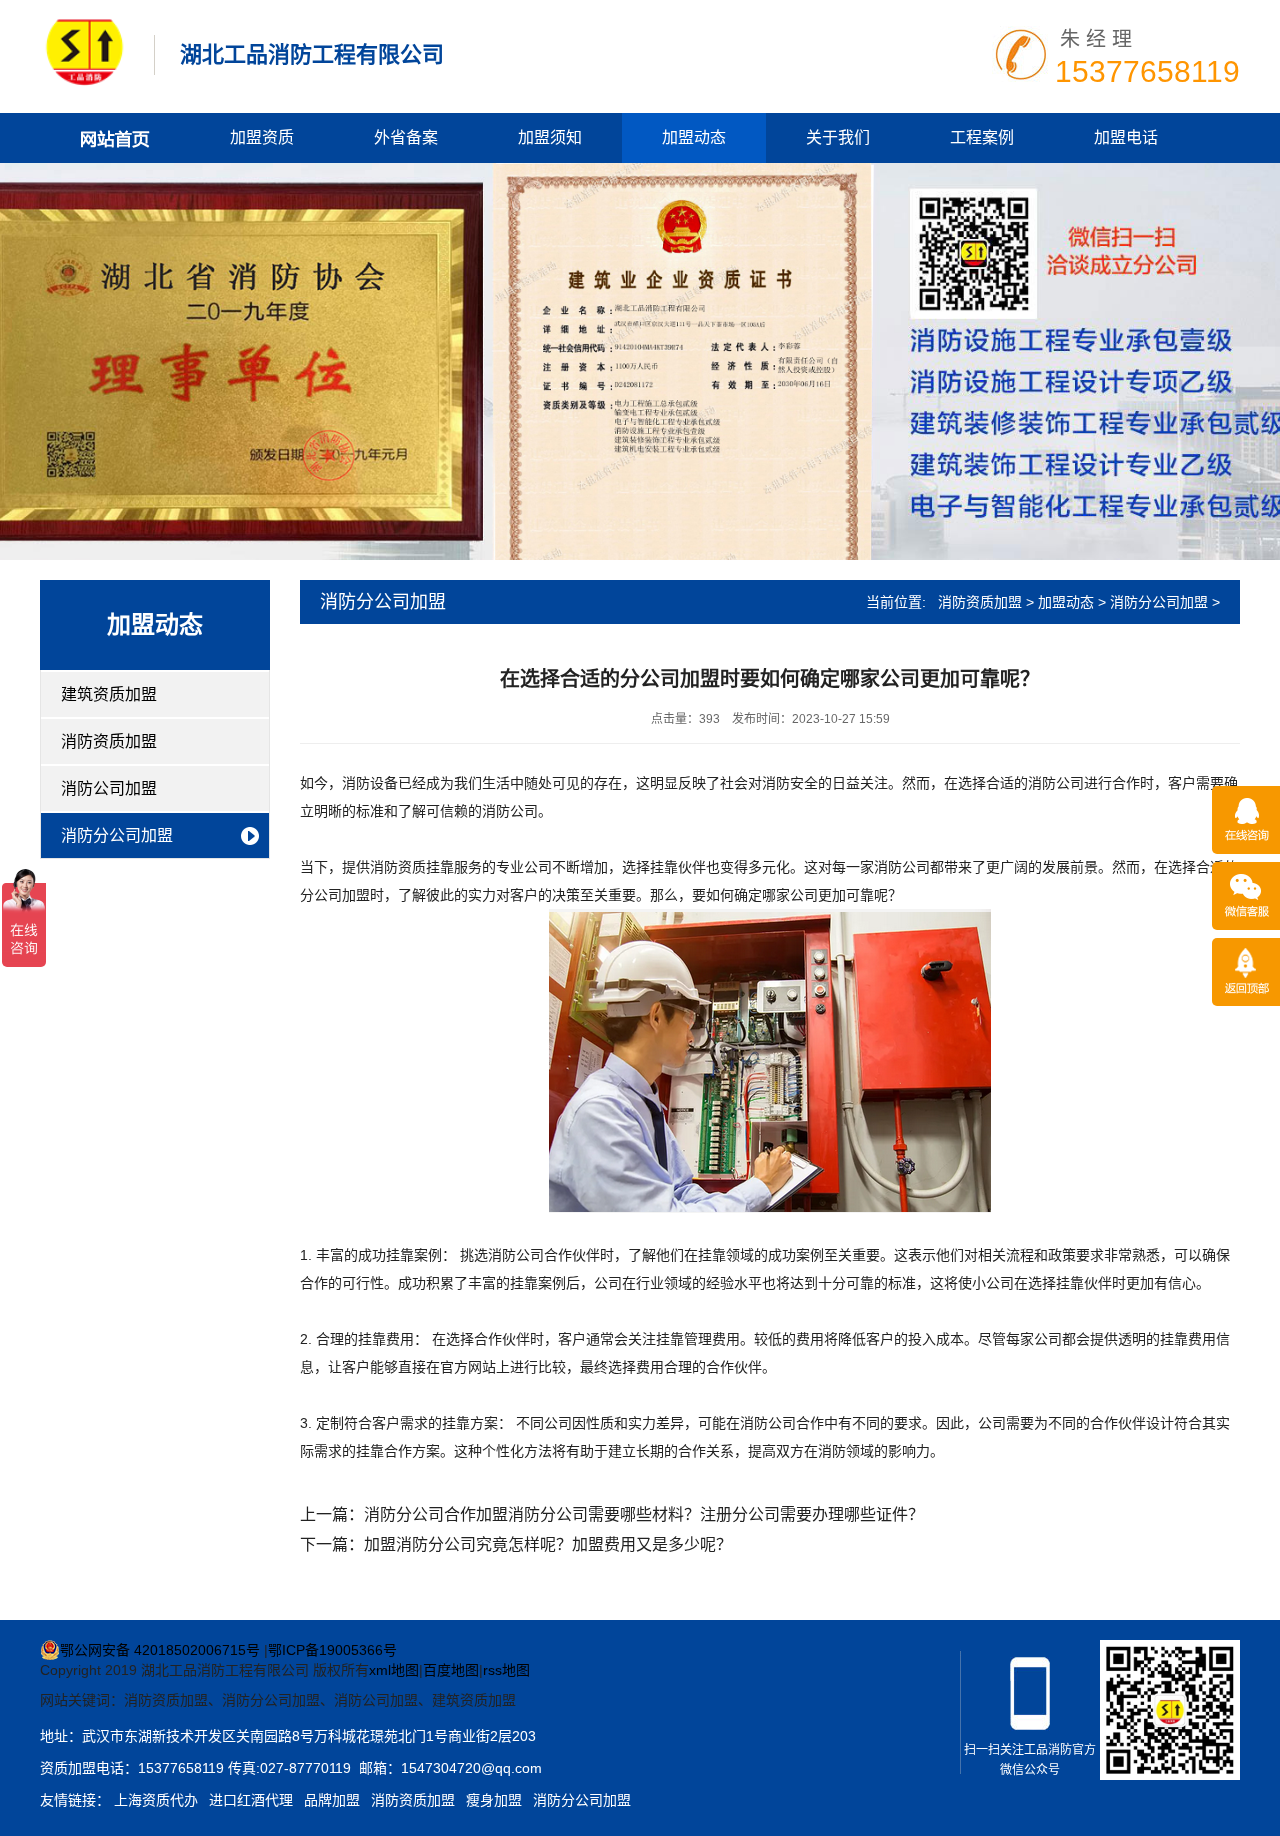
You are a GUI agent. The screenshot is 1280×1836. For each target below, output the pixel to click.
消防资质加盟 (109, 741)
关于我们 (838, 137)
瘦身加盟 (494, 1800)
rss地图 (506, 1670)
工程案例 (982, 137)
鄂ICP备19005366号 (332, 1650)
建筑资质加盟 (109, 694)
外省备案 (406, 137)
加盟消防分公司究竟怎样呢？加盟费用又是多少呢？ (548, 1544)
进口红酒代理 (251, 1800)
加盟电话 (1126, 137)
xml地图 (394, 1670)
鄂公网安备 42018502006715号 (160, 1650)
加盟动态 (694, 137)
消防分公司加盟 (117, 835)
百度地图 (451, 1670)
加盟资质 (262, 137)
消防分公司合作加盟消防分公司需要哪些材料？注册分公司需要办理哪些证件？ (644, 1514)
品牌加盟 (332, 1800)
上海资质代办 (156, 1800)
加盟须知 (550, 137)
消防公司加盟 (109, 788)
